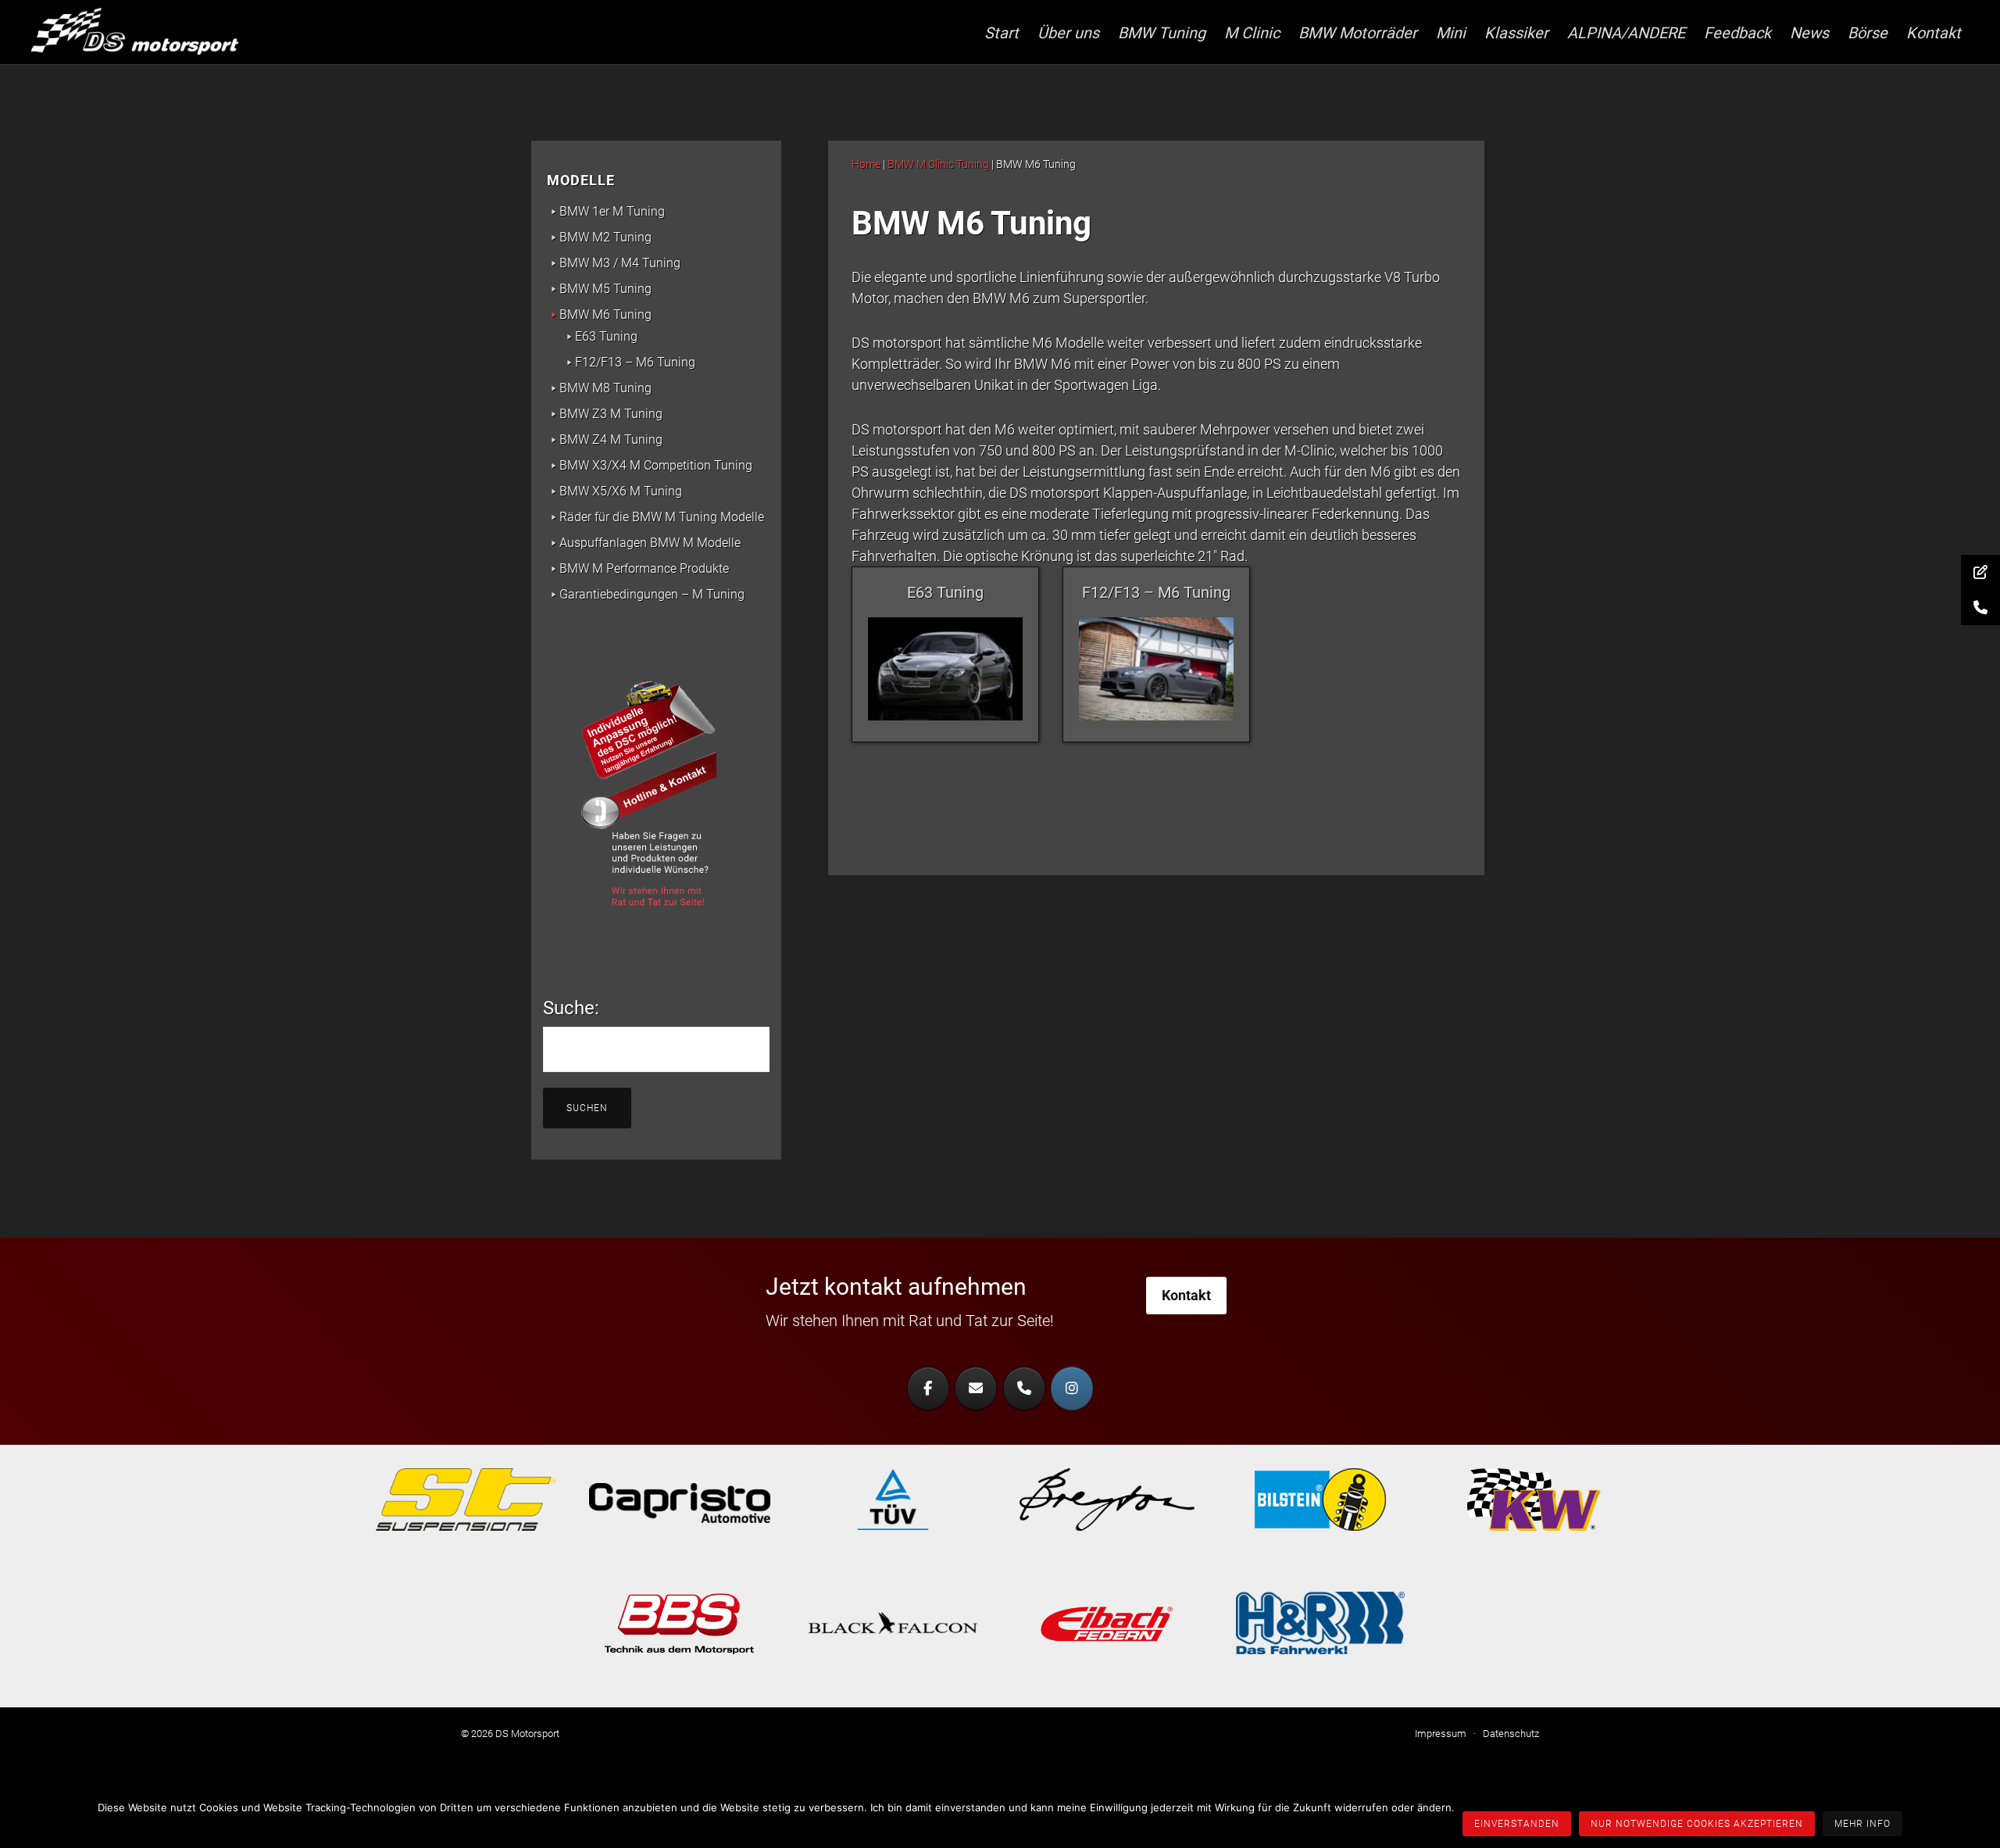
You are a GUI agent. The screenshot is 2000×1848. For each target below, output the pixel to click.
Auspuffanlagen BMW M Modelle (650, 543)
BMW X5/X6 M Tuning (621, 491)
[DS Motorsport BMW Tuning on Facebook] (928, 1389)
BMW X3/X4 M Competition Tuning (656, 465)
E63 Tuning (606, 336)
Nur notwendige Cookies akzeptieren (1697, 1824)
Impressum (1441, 1734)
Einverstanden (1517, 1824)
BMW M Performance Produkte (644, 568)
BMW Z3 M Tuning (611, 414)
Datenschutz (1511, 1734)
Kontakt (1186, 1295)
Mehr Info (1862, 1824)
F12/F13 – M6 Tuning (635, 362)
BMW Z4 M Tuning (611, 440)
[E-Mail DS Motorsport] (976, 1389)
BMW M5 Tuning (605, 289)
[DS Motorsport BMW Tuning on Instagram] (1072, 1389)
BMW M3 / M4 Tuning (620, 263)
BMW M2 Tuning (605, 237)
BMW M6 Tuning (605, 315)
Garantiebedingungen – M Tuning (652, 594)
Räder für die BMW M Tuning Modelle (662, 517)
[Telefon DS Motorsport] (1024, 1389)
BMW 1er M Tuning (612, 211)
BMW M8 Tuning (605, 388)
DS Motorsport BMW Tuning (148, 31)
